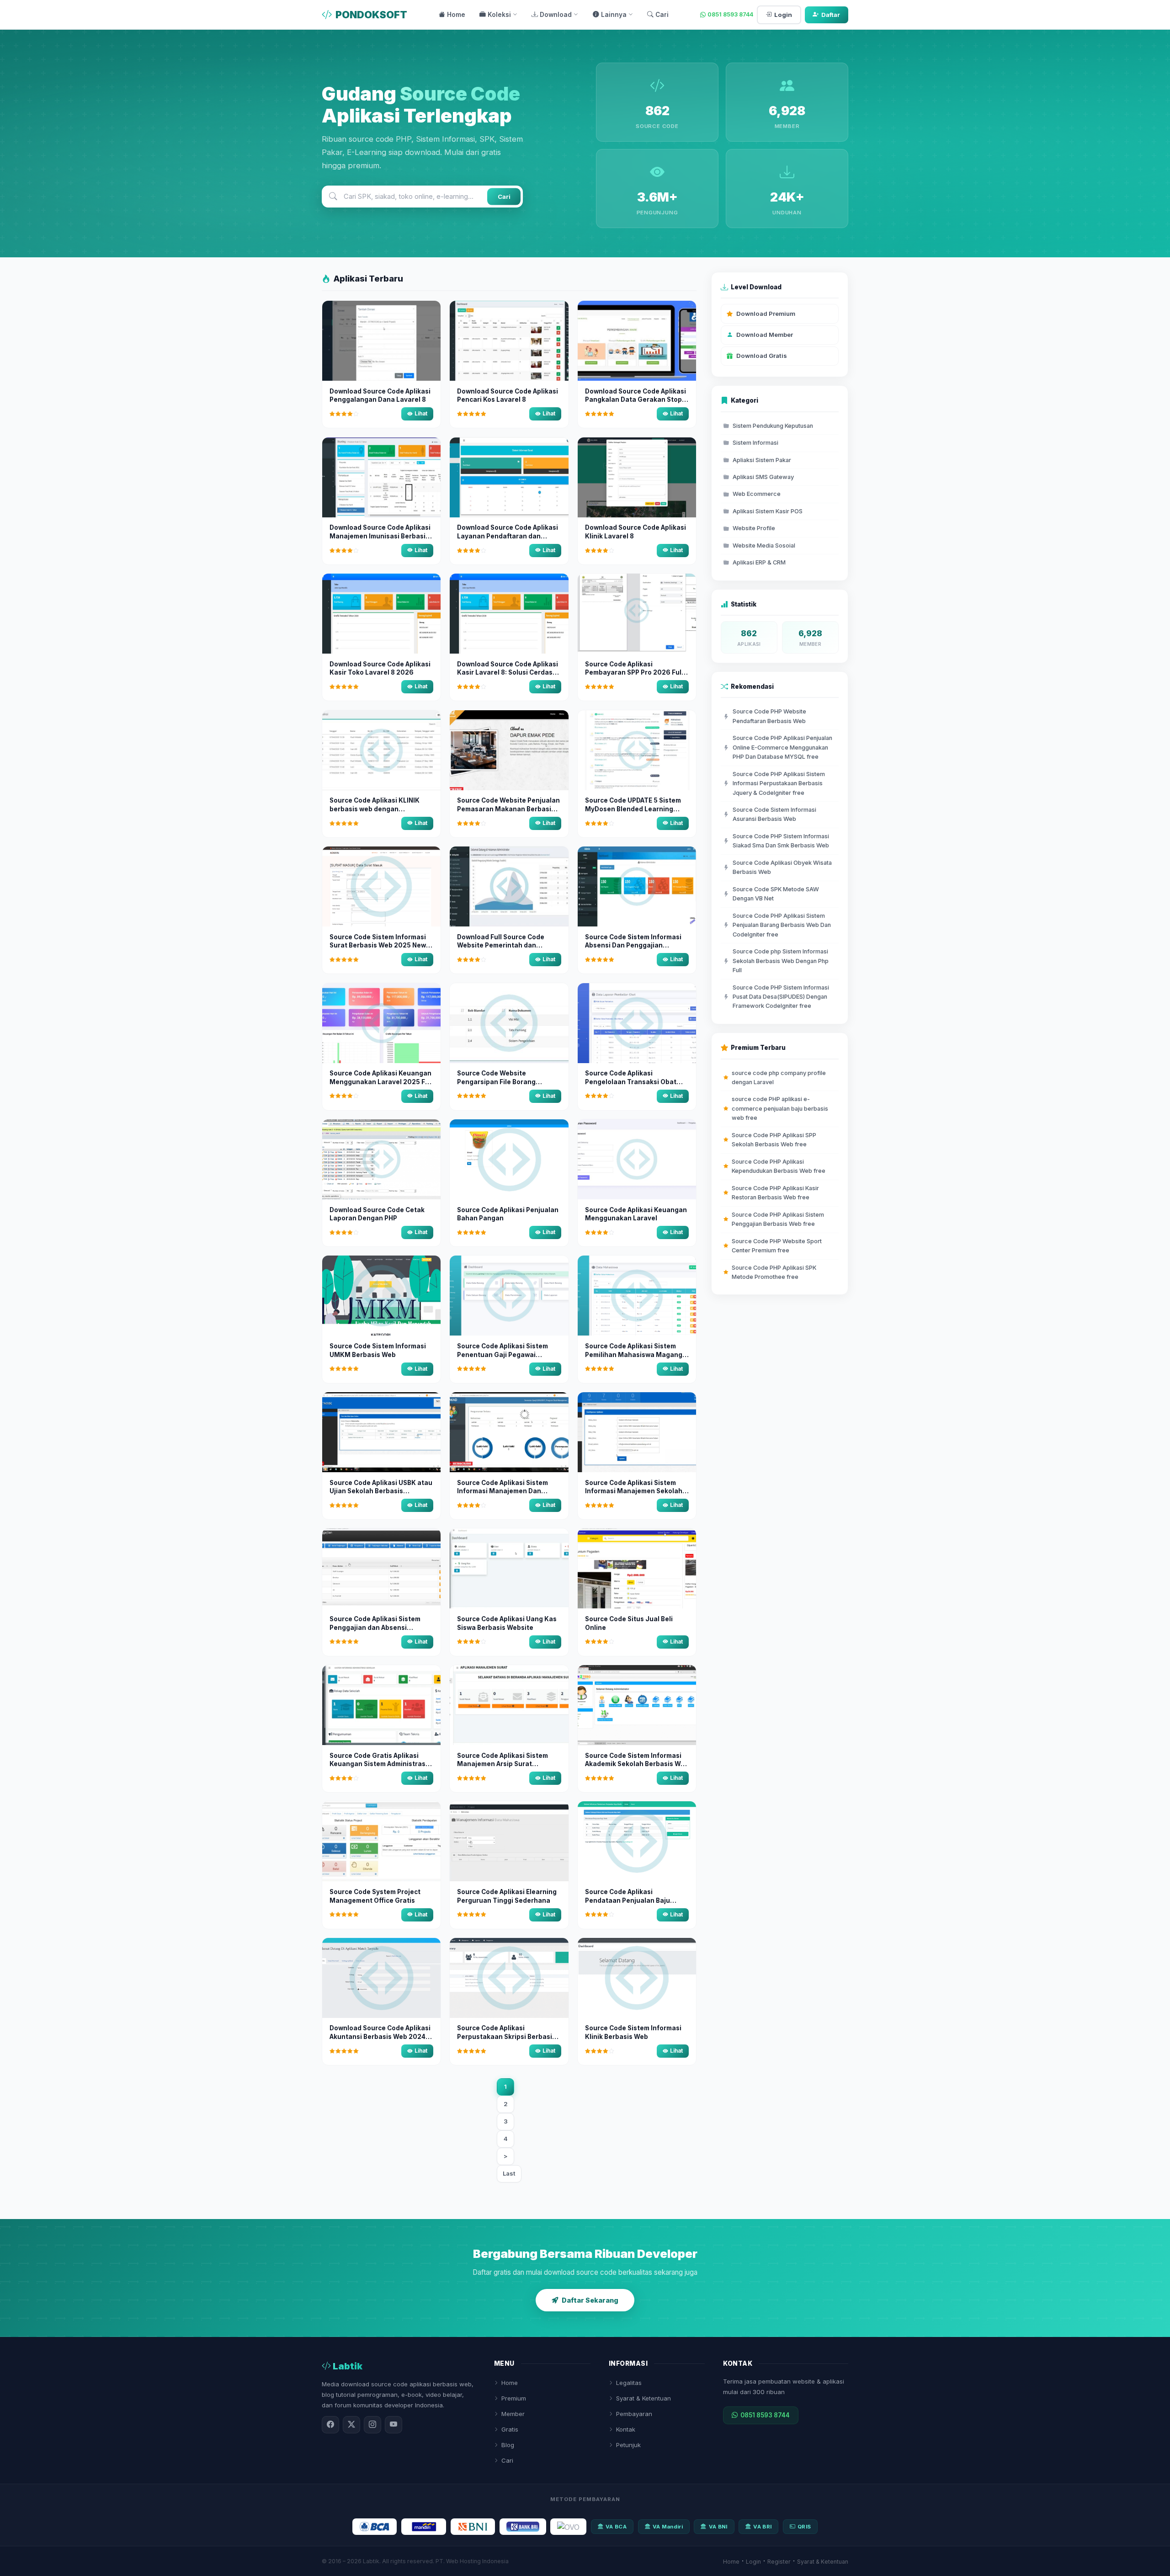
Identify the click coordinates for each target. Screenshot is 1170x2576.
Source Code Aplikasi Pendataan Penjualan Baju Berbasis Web (628, 1900)
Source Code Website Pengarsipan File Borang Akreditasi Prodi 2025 (496, 1082)
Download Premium (766, 314)
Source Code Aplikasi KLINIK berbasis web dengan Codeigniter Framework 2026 (377, 809)
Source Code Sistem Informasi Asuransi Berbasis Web (774, 814)
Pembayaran (634, 2414)
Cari (662, 15)
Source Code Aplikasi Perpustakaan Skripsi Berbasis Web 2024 (506, 2037)
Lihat (421, 414)
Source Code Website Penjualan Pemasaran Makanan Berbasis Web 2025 (508, 809)
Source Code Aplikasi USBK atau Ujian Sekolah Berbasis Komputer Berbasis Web (381, 1491)
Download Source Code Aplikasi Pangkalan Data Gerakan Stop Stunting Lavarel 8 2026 (636, 400)
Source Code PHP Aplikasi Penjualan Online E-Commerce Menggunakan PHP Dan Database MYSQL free (782, 747)
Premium (514, 2398)
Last (509, 2173)
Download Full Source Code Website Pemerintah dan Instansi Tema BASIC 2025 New (506, 946)
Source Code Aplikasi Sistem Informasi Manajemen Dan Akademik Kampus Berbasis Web (509, 1491)
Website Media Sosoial (764, 546)
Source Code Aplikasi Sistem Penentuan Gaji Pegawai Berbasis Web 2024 (503, 1355)
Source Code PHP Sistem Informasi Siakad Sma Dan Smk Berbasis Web (781, 841)
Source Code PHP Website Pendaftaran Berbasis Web (769, 716)
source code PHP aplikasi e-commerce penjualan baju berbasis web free (780, 1108)
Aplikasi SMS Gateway (763, 477)
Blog (508, 2445)
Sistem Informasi (755, 443)
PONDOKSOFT (371, 15)
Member (513, 2414)
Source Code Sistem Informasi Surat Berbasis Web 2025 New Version (378, 946)
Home (456, 15)
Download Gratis (762, 356)
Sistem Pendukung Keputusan (773, 426)
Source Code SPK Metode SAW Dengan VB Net (776, 894)
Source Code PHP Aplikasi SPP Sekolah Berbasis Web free (774, 1140)
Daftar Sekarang (590, 2300)
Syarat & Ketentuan (643, 2398)
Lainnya (614, 15)
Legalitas (629, 2383)
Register (779, 2562)
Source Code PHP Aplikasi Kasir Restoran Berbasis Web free (775, 1193)
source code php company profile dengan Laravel (779, 1078)
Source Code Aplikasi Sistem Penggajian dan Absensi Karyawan (375, 1628)
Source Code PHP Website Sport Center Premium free (777, 1246)
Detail (384, 365)
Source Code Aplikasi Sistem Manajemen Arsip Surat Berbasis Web (503, 1764)
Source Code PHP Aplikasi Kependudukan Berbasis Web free (779, 1166)
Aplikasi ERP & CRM (759, 562)
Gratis (510, 2429)
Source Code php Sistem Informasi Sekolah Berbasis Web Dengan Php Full (781, 961)
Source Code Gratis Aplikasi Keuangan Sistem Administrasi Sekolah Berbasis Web (378, 1764)
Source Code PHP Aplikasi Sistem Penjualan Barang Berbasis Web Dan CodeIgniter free (782, 925)
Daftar (831, 15)
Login (783, 15)
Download (556, 15)
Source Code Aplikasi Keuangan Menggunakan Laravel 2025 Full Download (381, 1082)
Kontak (626, 2429)
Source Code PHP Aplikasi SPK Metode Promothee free (774, 1272)
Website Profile (754, 528)
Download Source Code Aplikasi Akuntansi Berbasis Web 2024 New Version (380, 2037)
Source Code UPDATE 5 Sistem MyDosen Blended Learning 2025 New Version (633, 809)
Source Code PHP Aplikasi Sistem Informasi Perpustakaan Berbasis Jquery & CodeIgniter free (779, 783)
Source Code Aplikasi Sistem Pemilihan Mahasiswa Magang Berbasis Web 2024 (634, 1355)
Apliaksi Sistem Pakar (762, 460)
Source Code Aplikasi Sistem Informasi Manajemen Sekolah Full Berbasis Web (634, 1491)
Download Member (765, 335)
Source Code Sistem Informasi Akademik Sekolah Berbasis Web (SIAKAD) (637, 1764)
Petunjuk (628, 2445)
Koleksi (499, 15)
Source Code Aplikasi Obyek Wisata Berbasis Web (782, 867)
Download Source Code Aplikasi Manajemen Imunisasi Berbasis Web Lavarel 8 (380, 536)
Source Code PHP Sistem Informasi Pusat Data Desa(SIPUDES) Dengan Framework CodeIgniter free (781, 997)
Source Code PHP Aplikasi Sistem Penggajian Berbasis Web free (778, 1219)
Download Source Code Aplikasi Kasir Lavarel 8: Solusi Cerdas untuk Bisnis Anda (508, 673)
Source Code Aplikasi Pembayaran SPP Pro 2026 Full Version (634, 673)
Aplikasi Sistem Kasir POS (768, 511)
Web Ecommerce (757, 494)
